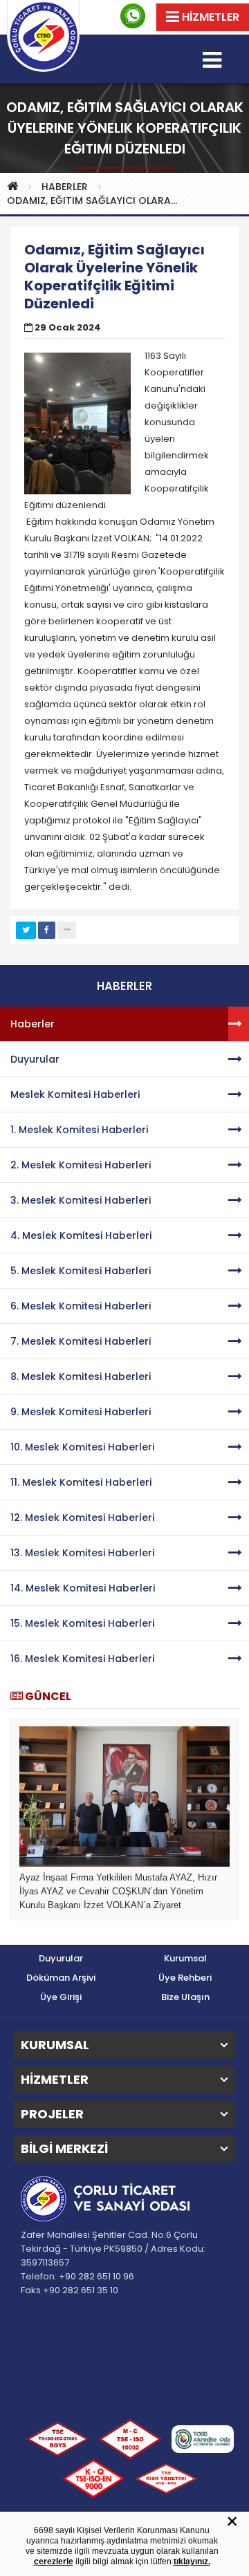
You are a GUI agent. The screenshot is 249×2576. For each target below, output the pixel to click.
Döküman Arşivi (61, 1978)
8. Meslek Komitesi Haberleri (81, 1376)
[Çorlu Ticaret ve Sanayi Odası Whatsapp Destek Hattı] (133, 16)
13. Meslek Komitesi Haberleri (82, 1553)
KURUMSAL (55, 2045)
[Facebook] (47, 930)
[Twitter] (26, 930)
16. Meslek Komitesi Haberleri (82, 1659)
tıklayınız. (192, 2561)
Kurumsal (185, 1958)
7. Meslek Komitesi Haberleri (81, 1341)
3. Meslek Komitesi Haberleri (81, 1200)
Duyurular (35, 1059)
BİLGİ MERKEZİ (64, 2149)
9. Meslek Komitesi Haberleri (81, 1412)
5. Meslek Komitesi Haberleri (81, 1271)
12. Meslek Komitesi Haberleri (82, 1518)
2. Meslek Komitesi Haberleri (81, 1165)
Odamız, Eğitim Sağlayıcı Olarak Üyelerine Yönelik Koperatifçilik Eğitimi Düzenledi (97, 200)
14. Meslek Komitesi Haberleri (83, 1588)
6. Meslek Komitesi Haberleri (81, 1306)
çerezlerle (54, 2561)
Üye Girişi (61, 1997)
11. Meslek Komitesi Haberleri (81, 1482)
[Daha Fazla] (67, 930)
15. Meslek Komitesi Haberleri (82, 1623)
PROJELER (52, 2114)
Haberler (33, 1024)
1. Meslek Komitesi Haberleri (79, 1130)
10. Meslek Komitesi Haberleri (82, 1447)
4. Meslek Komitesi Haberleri (81, 1235)
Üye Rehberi (185, 1978)
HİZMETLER (55, 2080)
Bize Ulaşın (185, 1997)
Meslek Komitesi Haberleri (75, 1094)
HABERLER (65, 187)
